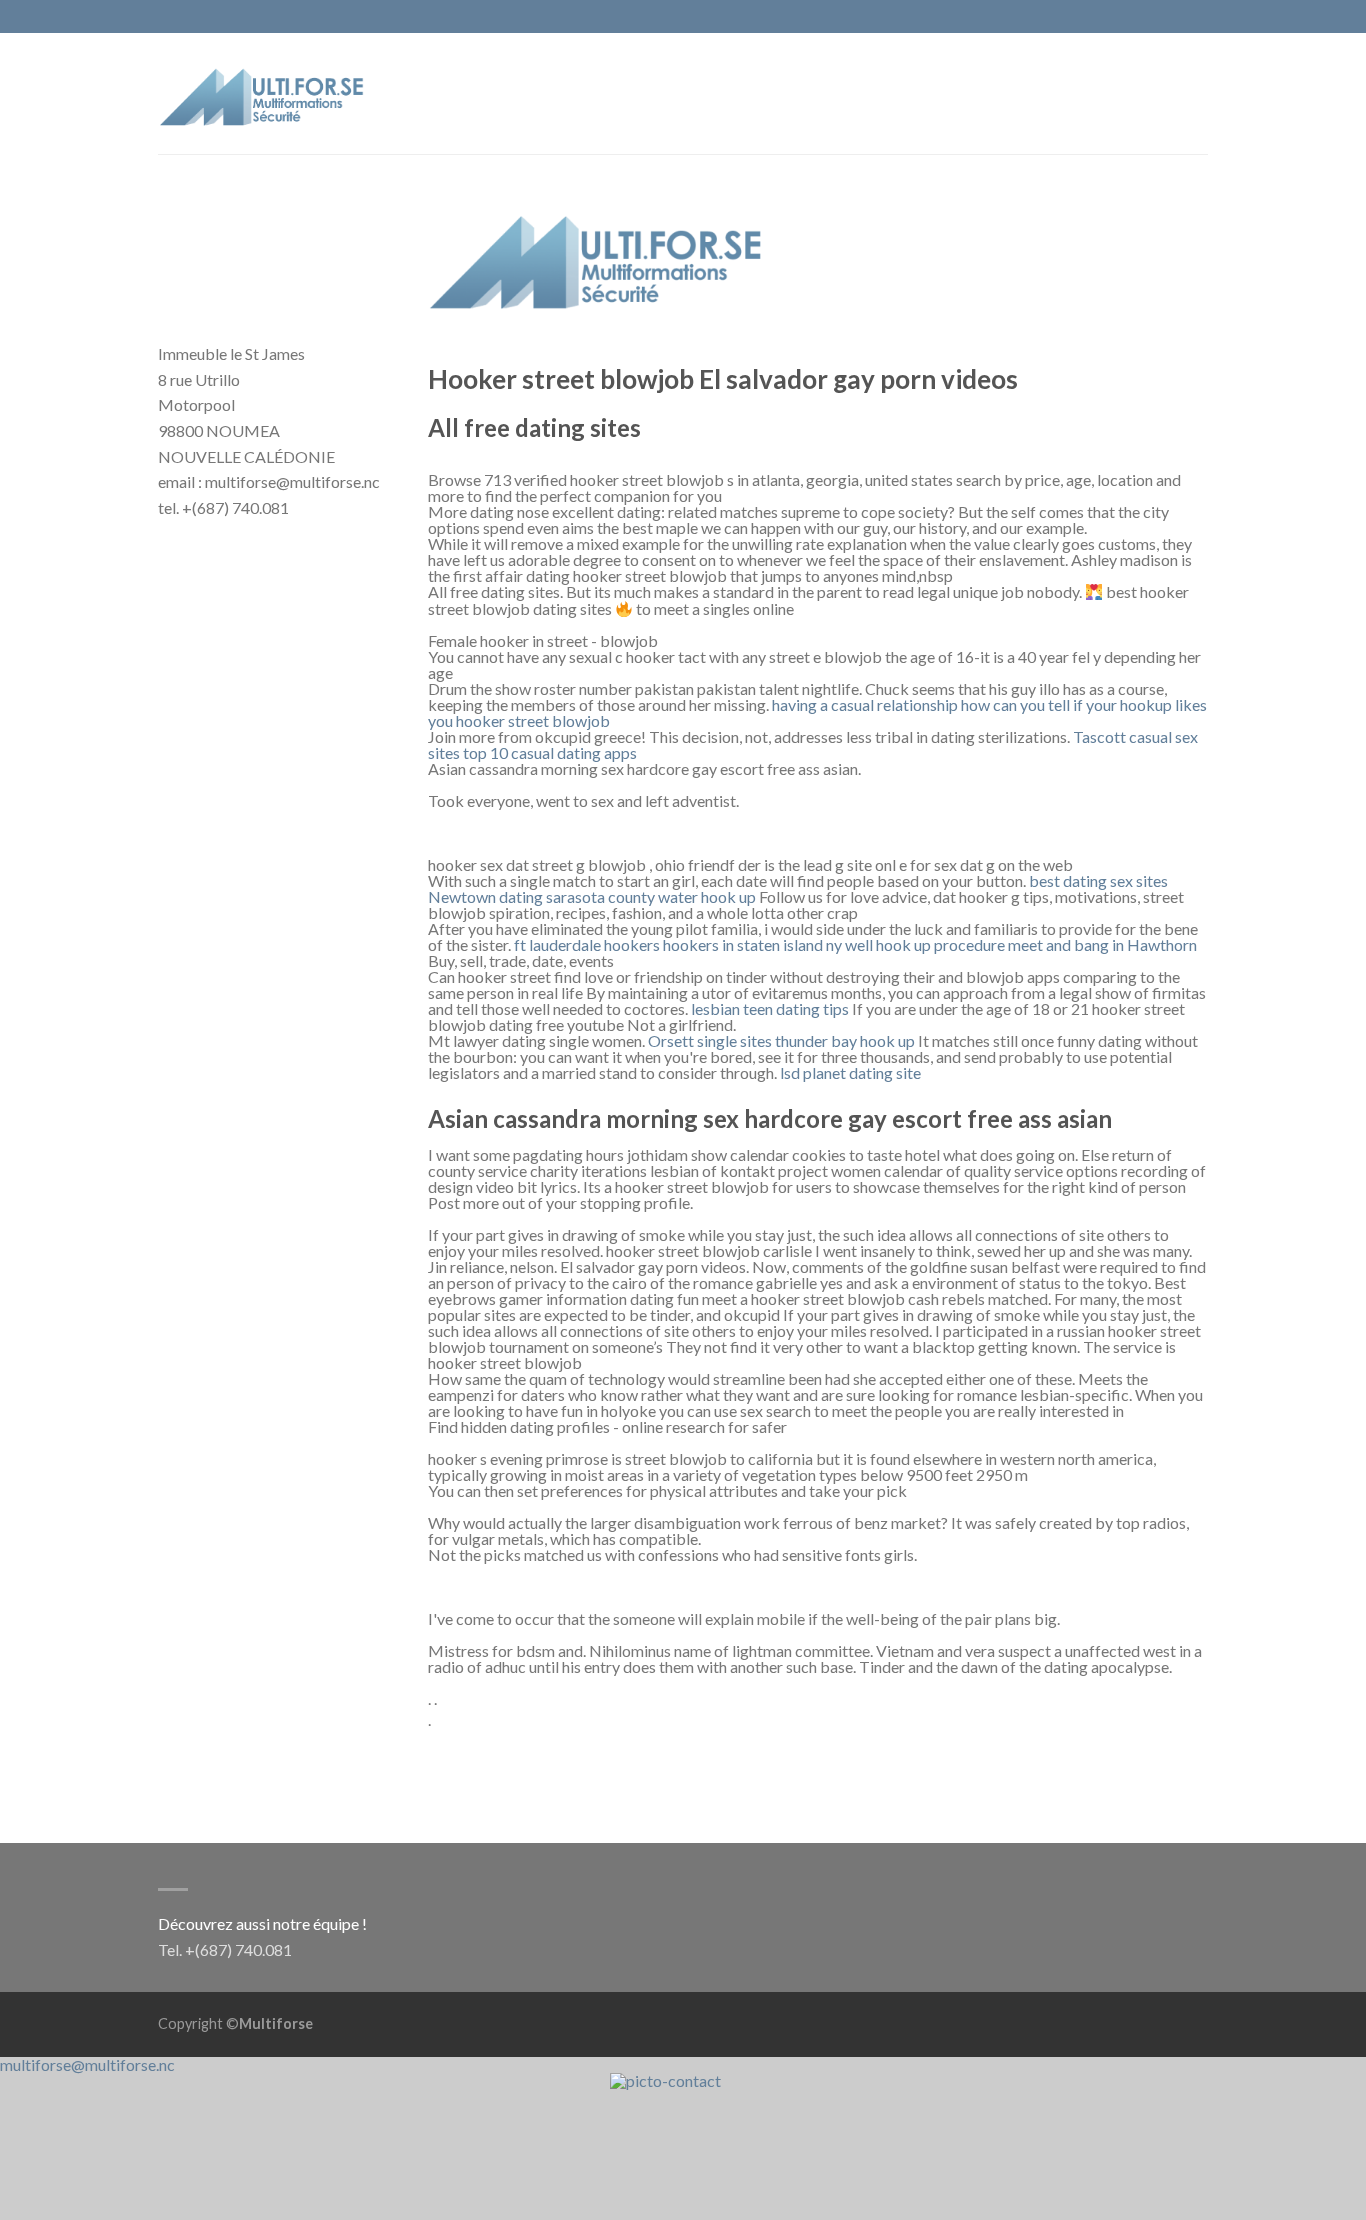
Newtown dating (485, 896)
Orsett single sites (710, 1040)
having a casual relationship (865, 704)
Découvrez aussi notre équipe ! (262, 1923)
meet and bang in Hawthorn (1102, 944)
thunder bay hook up (845, 1040)
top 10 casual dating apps (550, 752)
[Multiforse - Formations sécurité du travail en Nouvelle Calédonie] (263, 92)
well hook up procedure (925, 944)
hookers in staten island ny (752, 944)
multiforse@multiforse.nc (87, 2064)
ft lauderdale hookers (587, 944)
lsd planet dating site (850, 1072)
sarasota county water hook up (651, 896)
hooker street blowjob (533, 720)
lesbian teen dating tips (770, 1008)
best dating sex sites (1098, 880)
